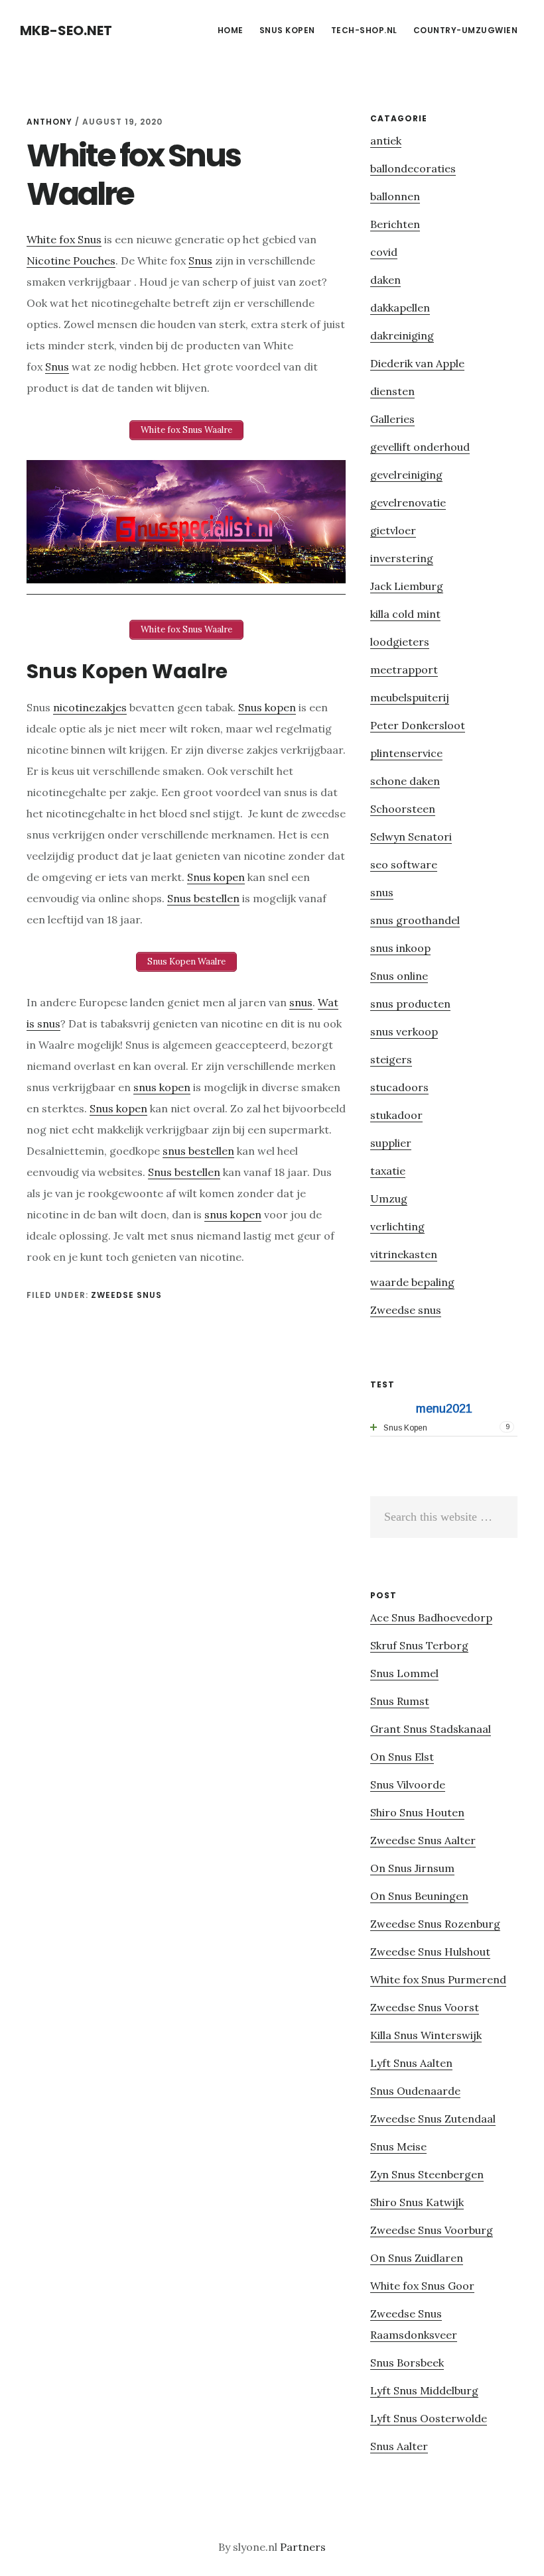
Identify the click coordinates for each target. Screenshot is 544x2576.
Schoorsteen (403, 809)
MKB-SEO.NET (66, 30)
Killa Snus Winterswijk (426, 2035)
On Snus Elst (402, 1757)
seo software (404, 864)
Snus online (399, 976)
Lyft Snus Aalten (411, 2063)
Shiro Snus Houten (417, 1812)
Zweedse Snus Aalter (423, 1840)
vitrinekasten (404, 1254)
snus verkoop (404, 1031)
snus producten (410, 1004)
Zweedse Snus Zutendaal (433, 2119)
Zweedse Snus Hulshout (430, 1952)
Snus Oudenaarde (415, 2091)
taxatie (388, 1171)
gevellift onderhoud (420, 447)
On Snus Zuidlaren (417, 2258)
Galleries (392, 419)
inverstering (402, 558)
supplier (391, 1143)
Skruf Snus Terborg (419, 1645)
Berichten (395, 224)
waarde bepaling (412, 1282)
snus (301, 1002)
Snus (200, 261)
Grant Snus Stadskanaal (431, 1729)
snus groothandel (415, 920)
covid (384, 252)
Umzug (389, 1199)
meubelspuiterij (410, 697)
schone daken (405, 781)
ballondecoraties (413, 168)
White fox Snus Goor (422, 2286)
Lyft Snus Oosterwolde (429, 2418)
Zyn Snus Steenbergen (427, 2174)
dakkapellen (400, 308)
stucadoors (399, 1087)
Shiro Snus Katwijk (417, 2202)
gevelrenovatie (408, 502)
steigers (391, 1059)
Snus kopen (267, 707)
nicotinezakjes (90, 707)
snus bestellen (198, 1151)
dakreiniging (402, 335)
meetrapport (404, 670)
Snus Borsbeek (407, 2363)
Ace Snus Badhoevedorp (431, 1617)
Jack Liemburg (407, 586)
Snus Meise (398, 2146)
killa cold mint (405, 614)
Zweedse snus (126, 1295)
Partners (303, 2547)
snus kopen (162, 1087)
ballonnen (395, 196)
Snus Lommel (404, 1673)
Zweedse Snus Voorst (425, 2007)
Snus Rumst (400, 1701)
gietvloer (393, 530)
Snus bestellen (203, 898)
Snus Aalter (399, 2446)
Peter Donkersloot (418, 725)
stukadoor (396, 1115)
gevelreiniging (406, 475)
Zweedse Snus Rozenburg (435, 1924)
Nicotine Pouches (71, 261)
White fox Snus (64, 239)
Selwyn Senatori (411, 837)
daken (385, 280)
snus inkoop (400, 948)
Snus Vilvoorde (408, 1785)
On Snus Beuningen (419, 1896)
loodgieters (400, 642)
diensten (392, 391)
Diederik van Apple (417, 363)
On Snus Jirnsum (412, 1868)
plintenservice (406, 753)
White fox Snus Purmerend (438, 1979)
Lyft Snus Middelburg (424, 2390)
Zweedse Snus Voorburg (432, 2230)
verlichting (397, 1226)
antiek (386, 141)
